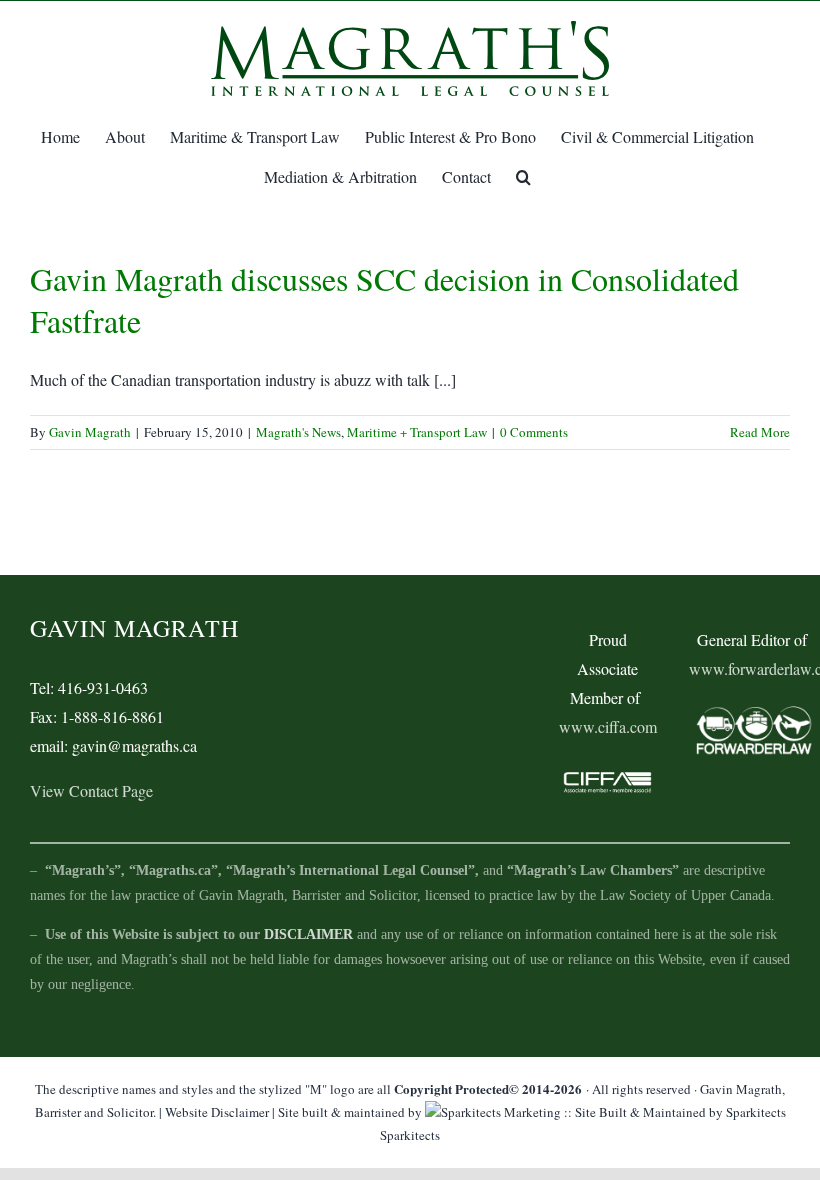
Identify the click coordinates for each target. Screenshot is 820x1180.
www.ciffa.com (608, 726)
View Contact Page (91, 790)
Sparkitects (410, 1135)
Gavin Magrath (90, 432)
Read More (760, 432)
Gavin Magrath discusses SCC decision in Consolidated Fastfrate (384, 299)
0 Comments (534, 432)
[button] (523, 177)
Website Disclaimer (217, 1112)
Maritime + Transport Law (417, 432)
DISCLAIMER (308, 934)
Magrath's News (298, 432)
